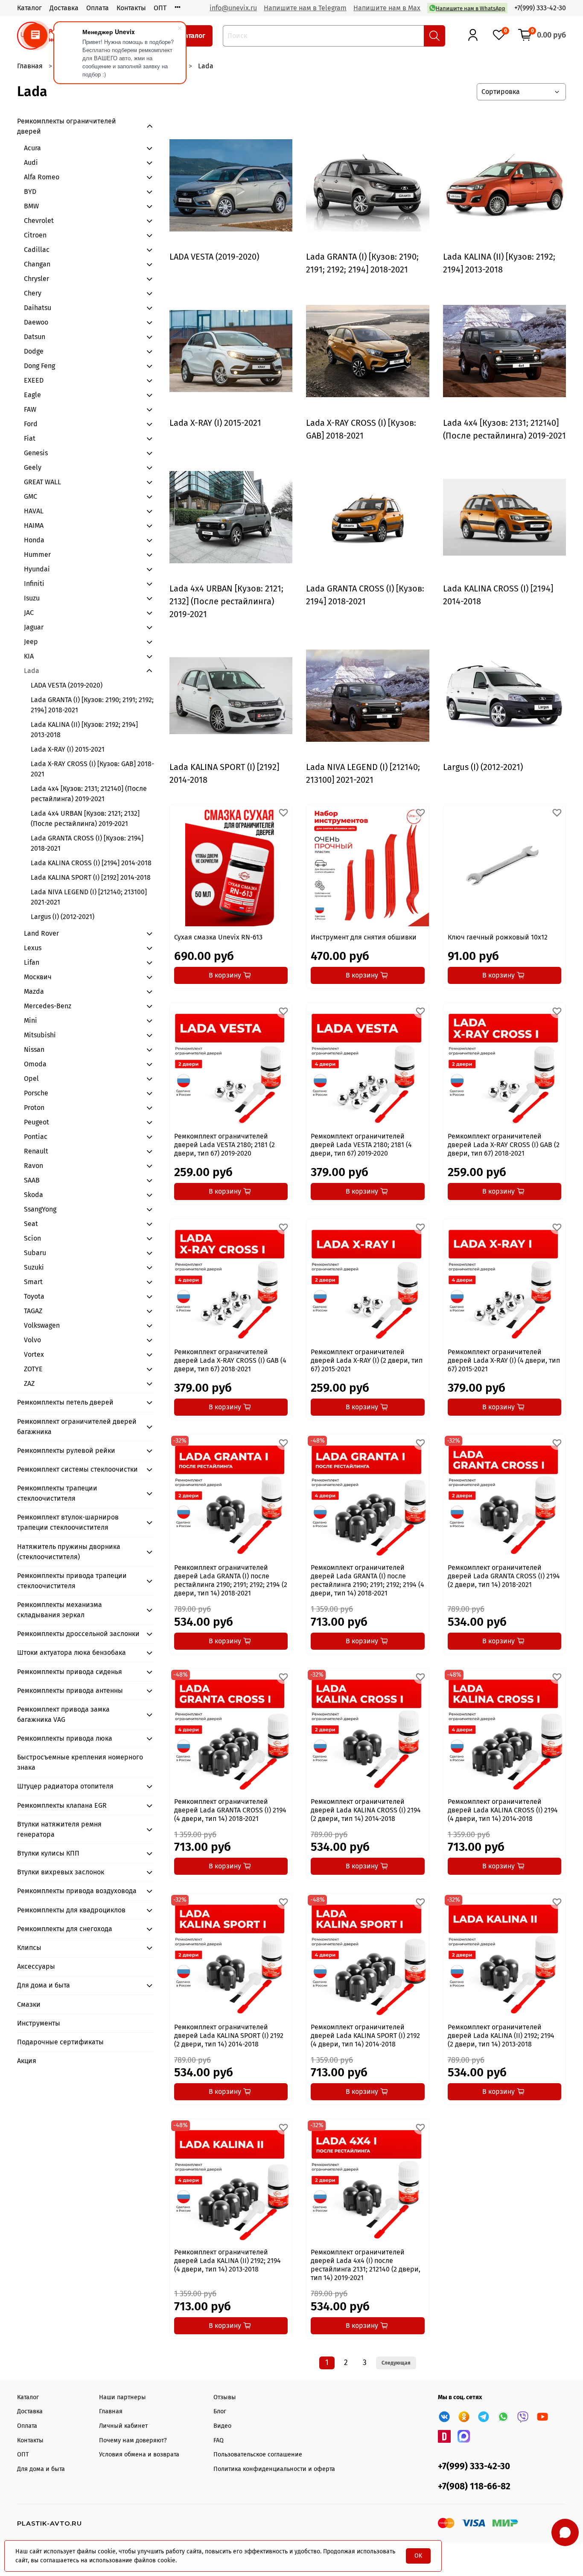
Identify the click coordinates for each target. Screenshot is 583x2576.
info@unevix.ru (233, 8)
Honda (34, 540)
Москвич (38, 977)
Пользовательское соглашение (258, 2455)
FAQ (219, 2440)
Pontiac (36, 1137)
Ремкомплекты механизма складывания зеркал (60, 1610)
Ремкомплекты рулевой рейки (66, 1450)
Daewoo (36, 322)
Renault (36, 1151)
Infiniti (34, 584)
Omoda (35, 1064)
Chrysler (36, 279)
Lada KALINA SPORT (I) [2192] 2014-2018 (91, 877)
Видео (222, 2426)
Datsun (35, 337)
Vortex (34, 1354)
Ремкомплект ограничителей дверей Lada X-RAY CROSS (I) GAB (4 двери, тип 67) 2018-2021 (230, 1360)
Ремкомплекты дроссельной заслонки (78, 1634)
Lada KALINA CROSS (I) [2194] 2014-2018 (91, 863)
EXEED (34, 380)
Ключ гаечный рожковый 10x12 (498, 937)
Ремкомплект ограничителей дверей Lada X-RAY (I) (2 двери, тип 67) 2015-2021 (367, 1360)
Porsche (36, 1093)
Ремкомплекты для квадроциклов (71, 1910)
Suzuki (34, 1267)
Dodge (34, 351)
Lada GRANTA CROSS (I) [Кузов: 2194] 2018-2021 (87, 843)
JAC (29, 613)
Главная (30, 66)
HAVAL (34, 511)
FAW (30, 409)
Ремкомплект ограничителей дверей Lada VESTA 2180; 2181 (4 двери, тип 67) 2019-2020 (361, 1145)
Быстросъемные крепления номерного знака (80, 1762)
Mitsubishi (40, 1035)
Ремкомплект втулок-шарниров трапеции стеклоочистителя (68, 1522)
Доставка (64, 8)
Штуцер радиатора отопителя (65, 1786)
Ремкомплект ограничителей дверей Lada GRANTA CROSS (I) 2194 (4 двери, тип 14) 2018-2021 (230, 1810)
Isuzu (32, 598)
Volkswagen (42, 1325)
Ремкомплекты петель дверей (65, 1402)
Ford (31, 424)
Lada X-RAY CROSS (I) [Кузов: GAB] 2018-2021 (92, 769)
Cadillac (37, 250)
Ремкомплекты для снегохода (65, 1929)
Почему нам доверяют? (133, 2440)
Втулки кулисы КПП (48, 1853)
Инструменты (39, 2023)
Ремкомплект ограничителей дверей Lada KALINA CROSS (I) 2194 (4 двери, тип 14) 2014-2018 (503, 1810)
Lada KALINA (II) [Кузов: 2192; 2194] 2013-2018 (84, 730)
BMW (31, 206)
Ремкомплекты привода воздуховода (77, 1891)
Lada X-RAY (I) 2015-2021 (68, 749)
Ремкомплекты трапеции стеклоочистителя (57, 1493)
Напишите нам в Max (387, 8)
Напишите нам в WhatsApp (471, 8)
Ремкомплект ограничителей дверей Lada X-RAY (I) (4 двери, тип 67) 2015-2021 (504, 1360)
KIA (29, 656)
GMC (31, 496)
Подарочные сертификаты (60, 2042)
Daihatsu (38, 308)
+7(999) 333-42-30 (540, 8)
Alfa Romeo (42, 177)
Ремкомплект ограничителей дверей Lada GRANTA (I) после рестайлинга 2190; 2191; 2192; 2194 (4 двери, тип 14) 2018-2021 (367, 1580)
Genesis (36, 453)
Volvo (32, 1340)
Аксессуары (36, 1966)
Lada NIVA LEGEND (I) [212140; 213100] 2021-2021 (89, 897)
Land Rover (41, 933)
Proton (34, 1108)
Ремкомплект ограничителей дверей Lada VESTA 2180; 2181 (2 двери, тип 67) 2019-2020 (224, 1145)
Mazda (34, 991)
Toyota (34, 1296)
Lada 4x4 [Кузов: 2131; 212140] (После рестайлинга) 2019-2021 (89, 794)
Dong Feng (39, 366)
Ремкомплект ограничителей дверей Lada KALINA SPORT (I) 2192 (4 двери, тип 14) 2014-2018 (365, 2036)
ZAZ (29, 1383)
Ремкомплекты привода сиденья (70, 1672)
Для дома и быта (44, 1985)
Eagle (32, 395)
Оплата (98, 8)
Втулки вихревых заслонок (61, 1872)
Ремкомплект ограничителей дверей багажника (77, 1427)
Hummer (37, 555)
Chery (33, 293)
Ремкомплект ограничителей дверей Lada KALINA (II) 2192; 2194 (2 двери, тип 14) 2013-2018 (501, 2036)
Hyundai (37, 569)
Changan (37, 264)
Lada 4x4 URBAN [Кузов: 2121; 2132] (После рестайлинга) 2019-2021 (85, 818)
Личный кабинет (123, 2426)
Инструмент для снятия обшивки (364, 937)
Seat (31, 1224)
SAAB (32, 1180)
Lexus (33, 948)
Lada (32, 671)
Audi (31, 162)
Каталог (29, 8)
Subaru (35, 1253)
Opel (31, 1079)
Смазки (29, 2004)
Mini (31, 1020)
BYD (30, 192)
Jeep (31, 642)
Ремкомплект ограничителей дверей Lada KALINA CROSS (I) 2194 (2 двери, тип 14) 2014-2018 (366, 1810)
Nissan (34, 1049)
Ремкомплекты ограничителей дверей (67, 126)
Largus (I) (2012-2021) (63, 917)
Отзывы (225, 2397)
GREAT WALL (42, 482)
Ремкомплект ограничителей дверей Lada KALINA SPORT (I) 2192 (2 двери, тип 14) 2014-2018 (229, 2036)
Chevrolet (39, 221)
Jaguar (34, 627)
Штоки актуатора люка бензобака (71, 1652)
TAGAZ (33, 1311)
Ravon (34, 1166)
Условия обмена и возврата (139, 2455)
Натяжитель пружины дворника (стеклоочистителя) (69, 1552)
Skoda (34, 1195)
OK (418, 2556)
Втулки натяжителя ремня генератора (59, 1829)
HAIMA (34, 525)
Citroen (35, 235)
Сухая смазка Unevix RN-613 (218, 937)
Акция (27, 2061)
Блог (220, 2411)
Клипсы (29, 1948)
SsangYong (40, 1209)
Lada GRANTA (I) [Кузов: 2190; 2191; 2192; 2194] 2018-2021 (92, 705)
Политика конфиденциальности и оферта (274, 2469)
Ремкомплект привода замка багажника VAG (63, 1714)
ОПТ (160, 8)
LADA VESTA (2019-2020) (67, 685)
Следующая (396, 2363)
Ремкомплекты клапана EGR (62, 1805)
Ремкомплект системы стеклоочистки (77, 1469)
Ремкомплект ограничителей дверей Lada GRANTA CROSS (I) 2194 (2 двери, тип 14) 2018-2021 (504, 1576)
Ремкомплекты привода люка (65, 1738)
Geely (33, 467)
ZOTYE (33, 1369)
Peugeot (36, 1122)
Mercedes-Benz (48, 1006)
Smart (33, 1282)
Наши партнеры (122, 2397)
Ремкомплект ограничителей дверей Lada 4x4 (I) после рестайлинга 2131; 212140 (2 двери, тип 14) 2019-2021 (366, 2265)
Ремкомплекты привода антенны (70, 1690)
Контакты (131, 8)
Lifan (32, 962)
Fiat (30, 438)
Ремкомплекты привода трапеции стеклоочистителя (72, 1581)
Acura (32, 148)
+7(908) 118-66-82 (474, 2487)
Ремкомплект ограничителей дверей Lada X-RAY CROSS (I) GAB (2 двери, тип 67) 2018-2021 (504, 1145)
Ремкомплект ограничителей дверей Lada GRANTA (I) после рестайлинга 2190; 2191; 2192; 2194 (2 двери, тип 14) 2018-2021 (231, 1580)
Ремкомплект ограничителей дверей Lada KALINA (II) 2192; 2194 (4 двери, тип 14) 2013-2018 (227, 2261)
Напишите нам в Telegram (305, 8)
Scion (32, 1238)
